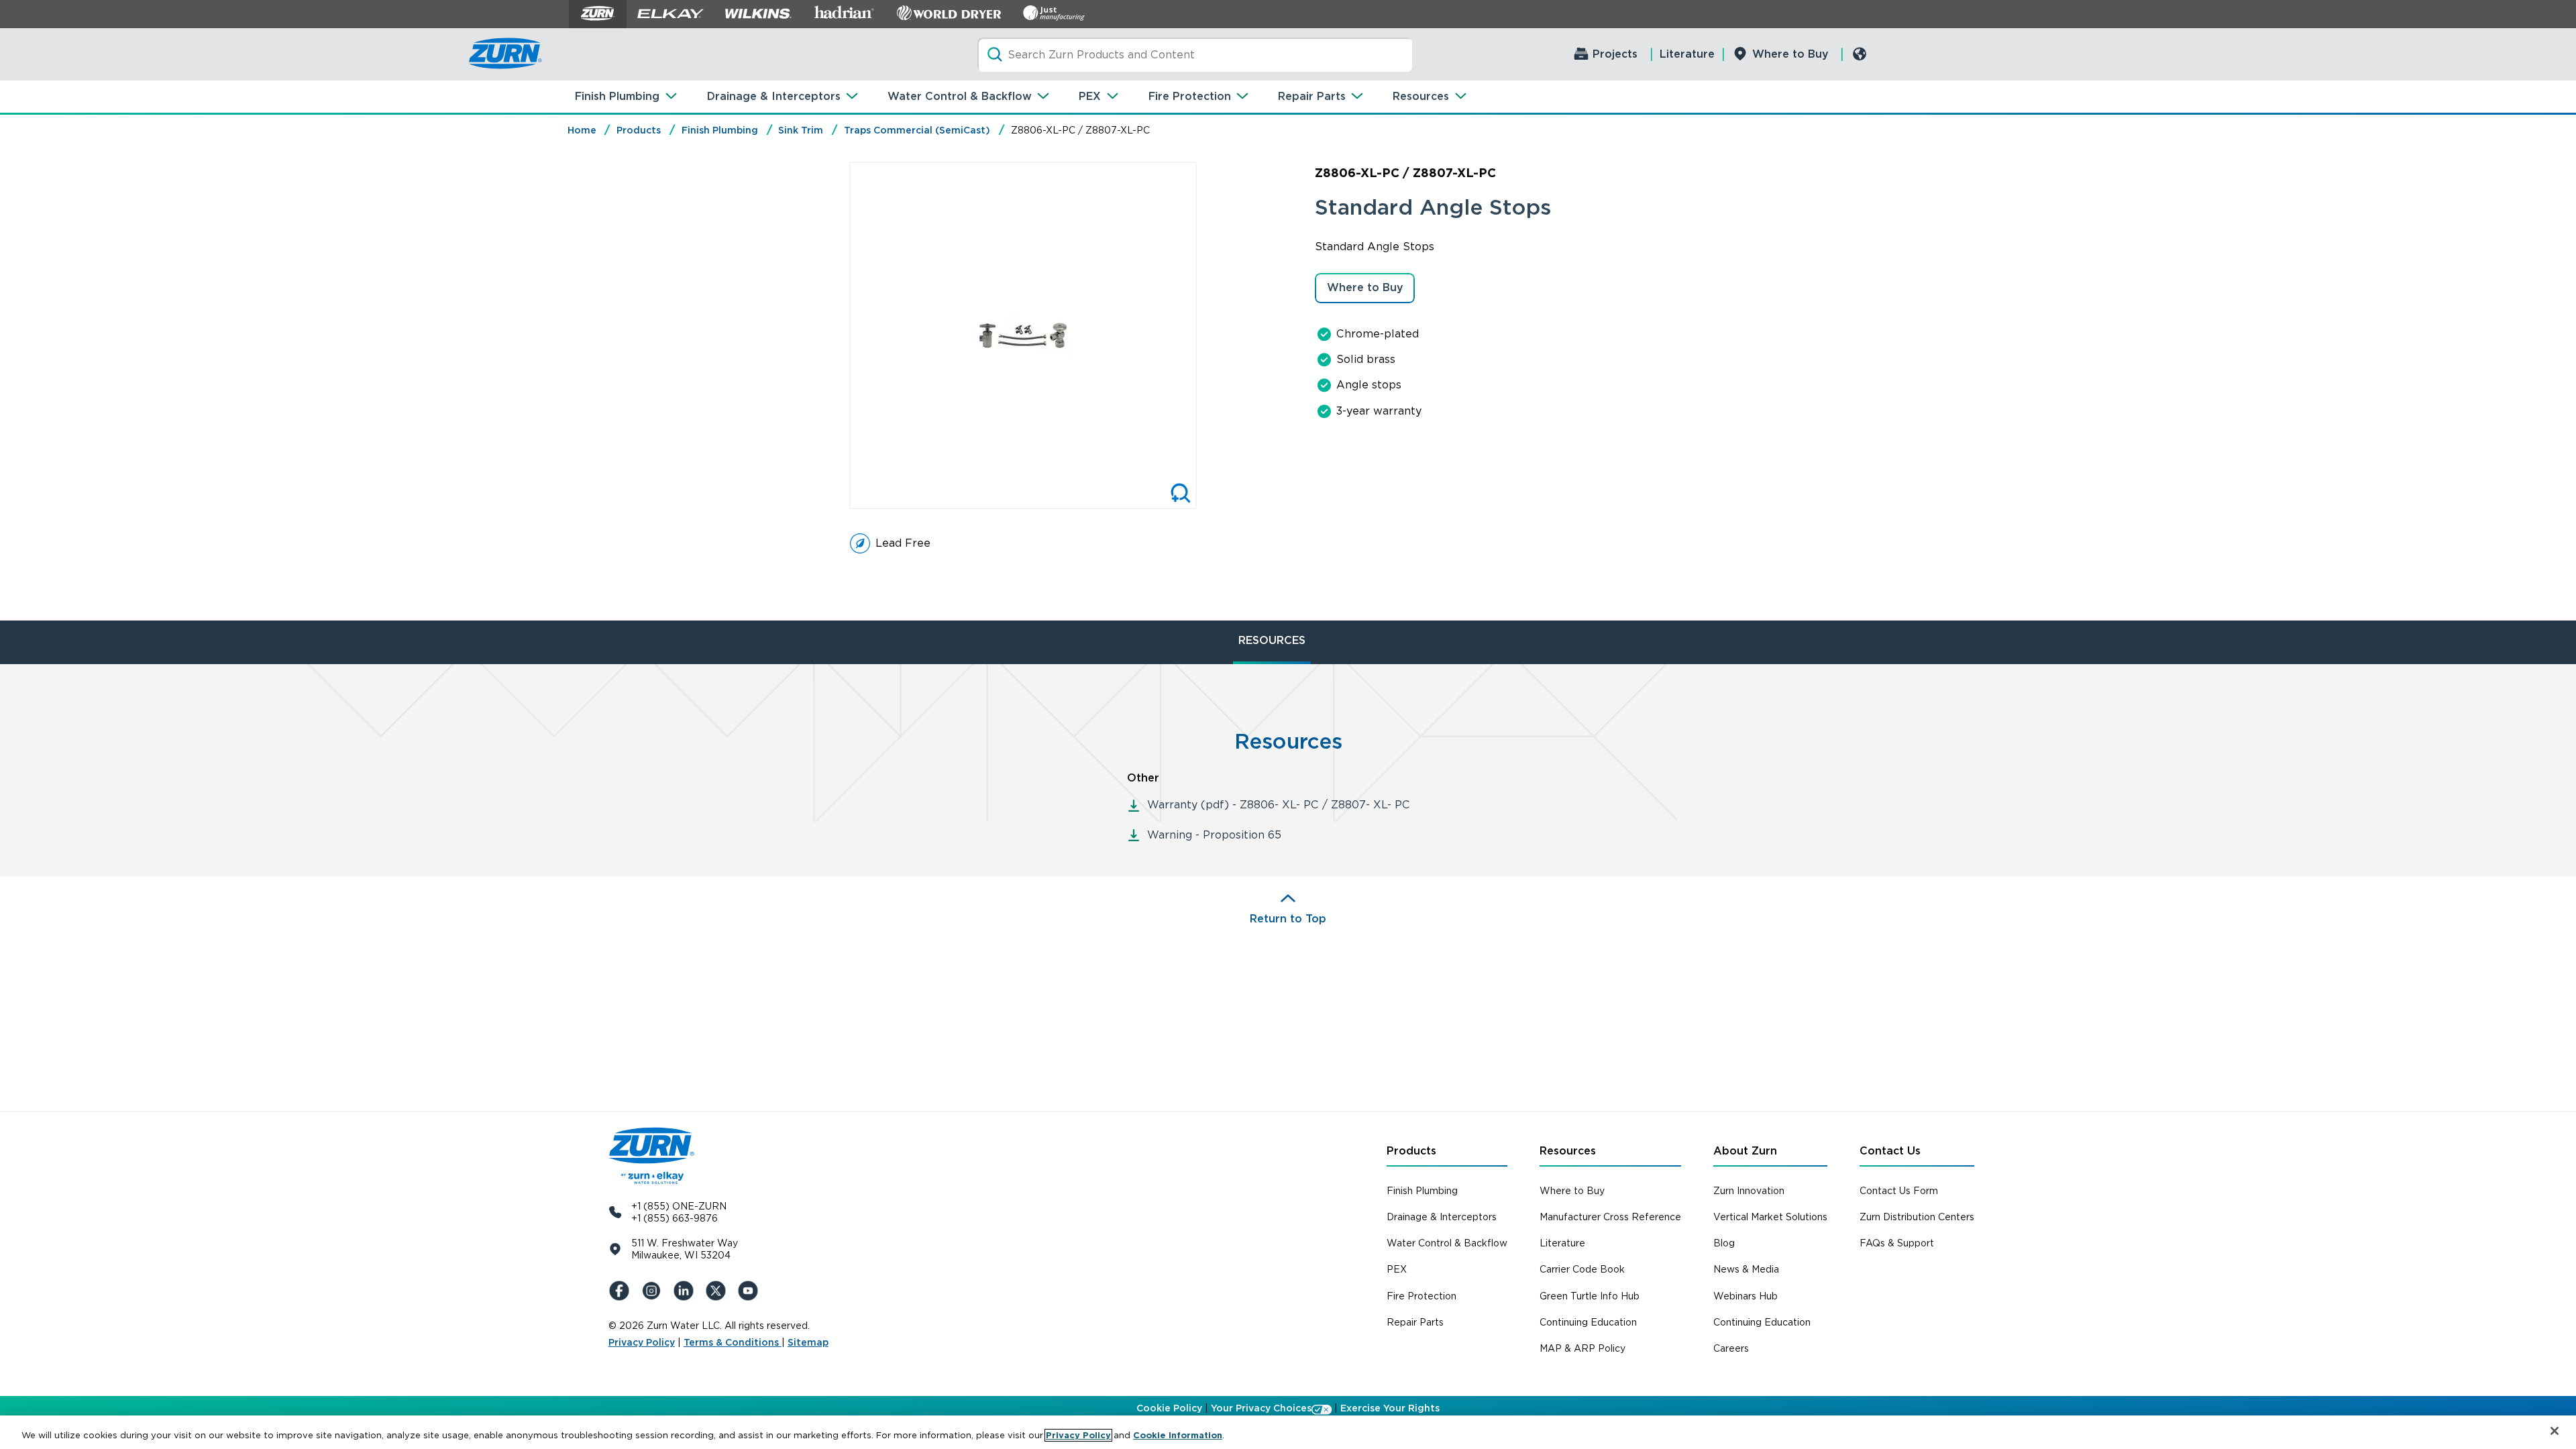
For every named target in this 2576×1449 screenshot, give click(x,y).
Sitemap (808, 1342)
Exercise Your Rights (1390, 1408)
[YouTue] (751, 1291)
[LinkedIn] (686, 1291)
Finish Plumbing (617, 96)
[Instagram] (654, 1291)
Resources (1421, 96)
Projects (1615, 54)
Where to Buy (1790, 54)
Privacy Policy (642, 1342)
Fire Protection (1190, 96)
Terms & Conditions (733, 1342)
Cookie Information (1178, 1435)
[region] (1288, 1432)
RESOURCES (1272, 640)
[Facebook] (622, 1291)
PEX (1090, 96)
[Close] (2555, 1431)
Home (582, 130)
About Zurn (1745, 1151)
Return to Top (1288, 919)
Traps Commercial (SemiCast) (917, 130)
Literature (1687, 54)
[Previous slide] (835, 335)
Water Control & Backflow (960, 96)
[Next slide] (1211, 335)
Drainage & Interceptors (774, 96)
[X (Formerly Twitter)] (718, 1291)
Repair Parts (1312, 96)
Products (639, 130)
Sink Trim (801, 130)
